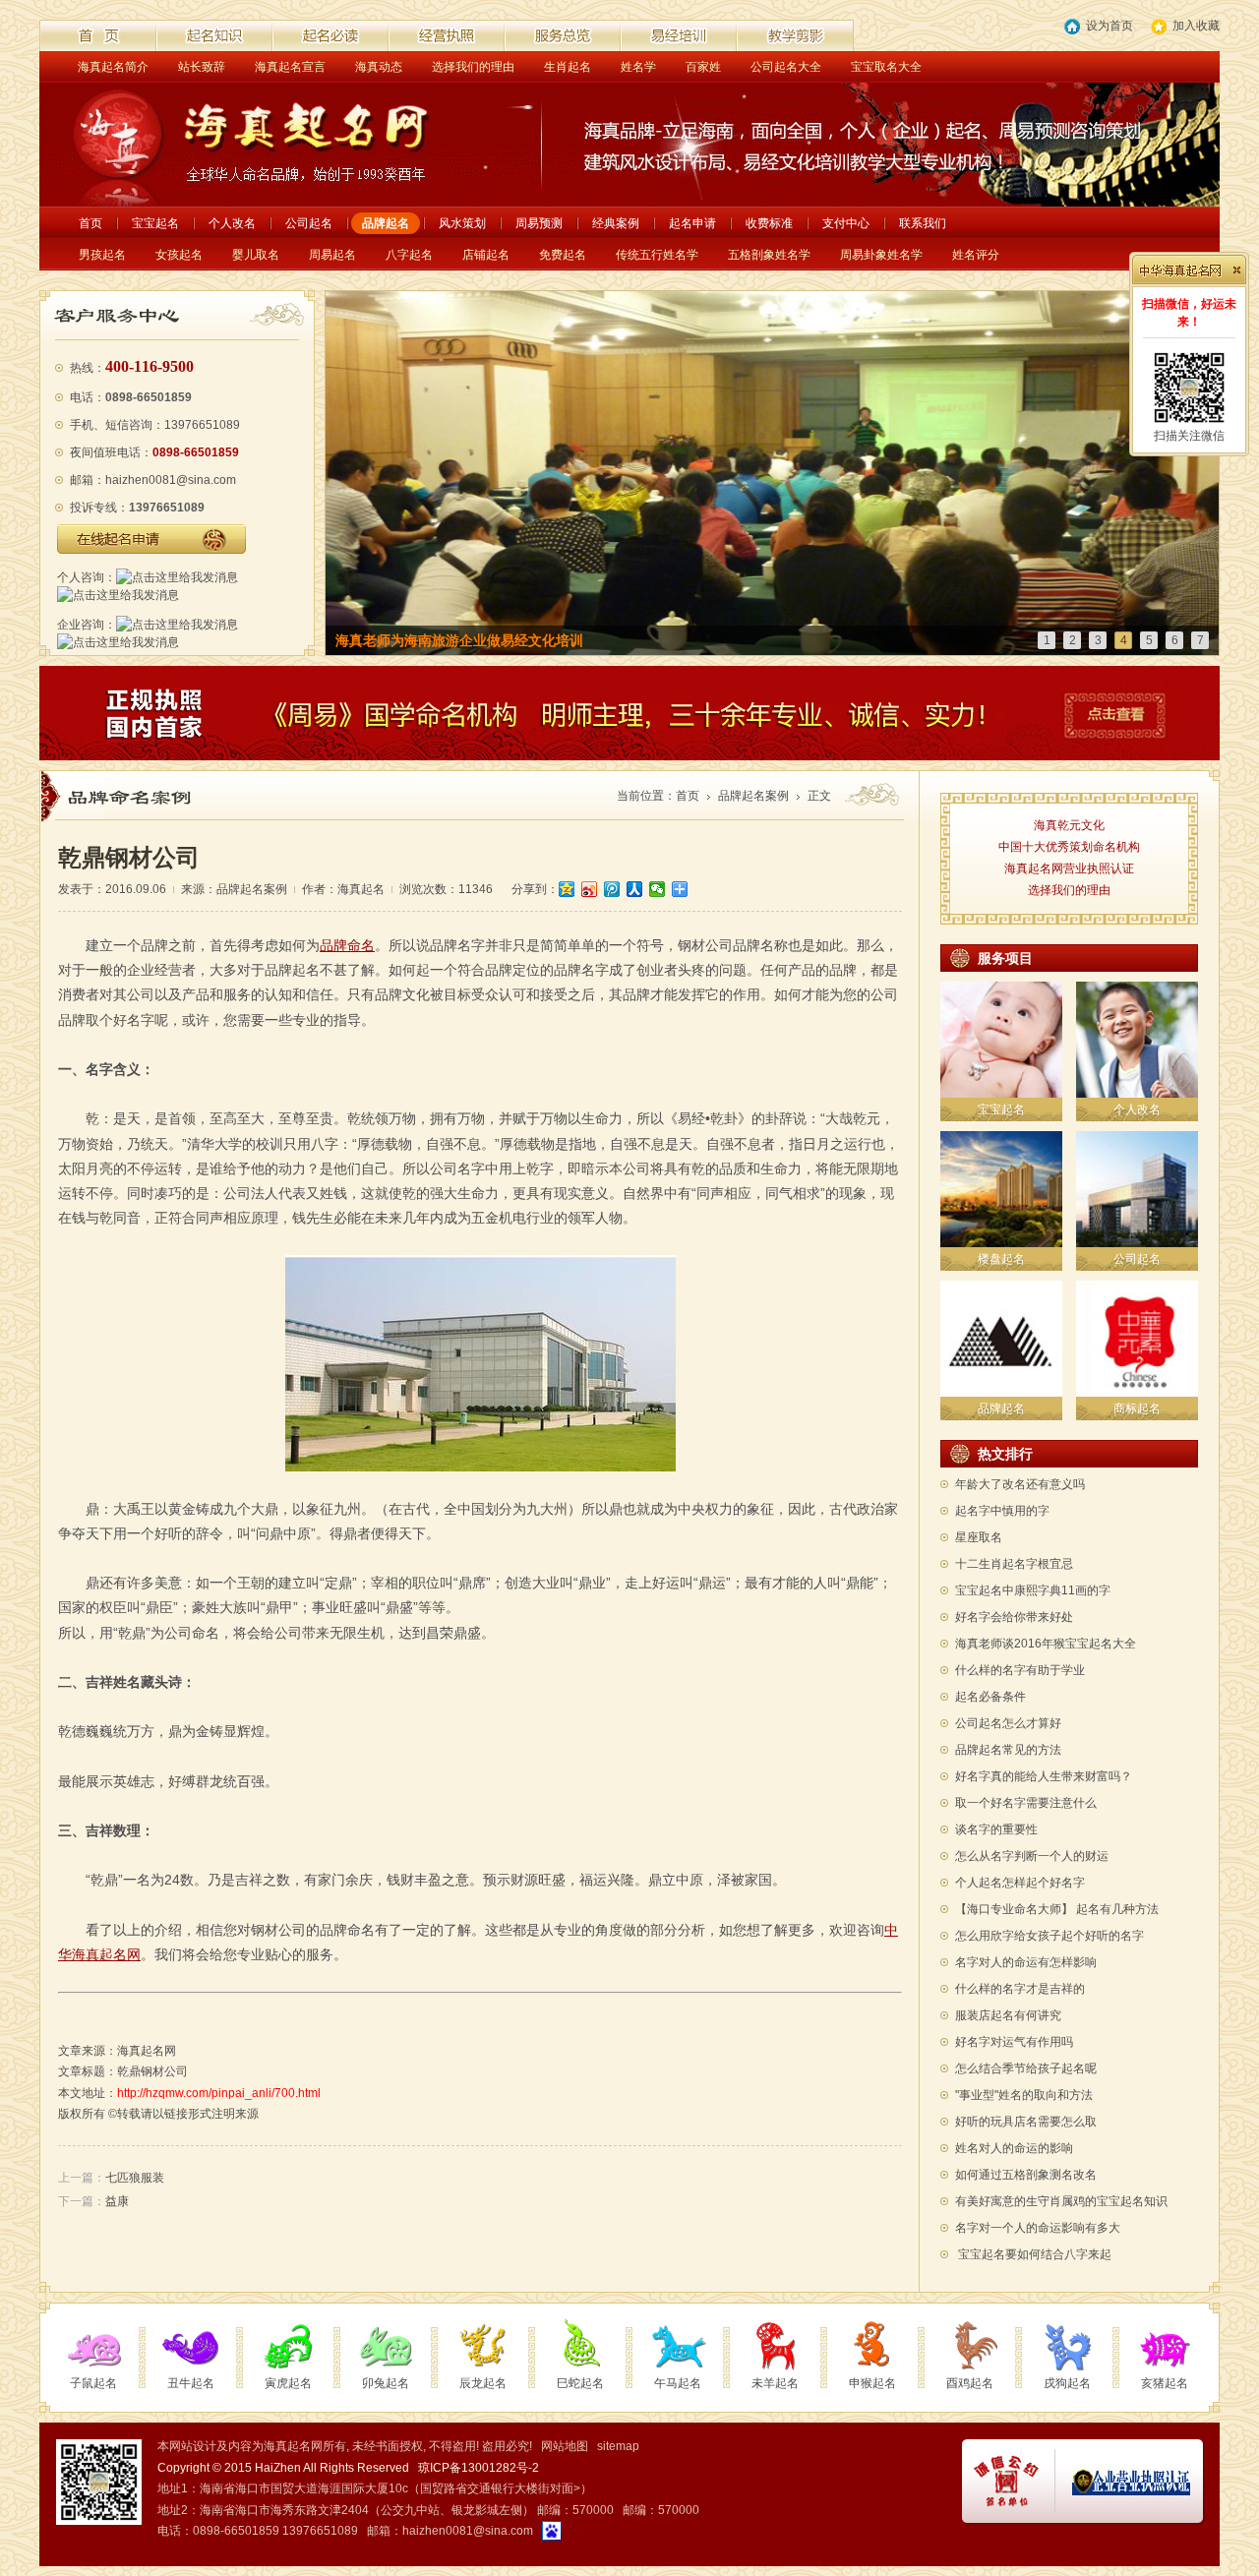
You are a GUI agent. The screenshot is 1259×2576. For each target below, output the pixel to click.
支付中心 (846, 223)
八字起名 (409, 255)
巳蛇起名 (580, 2383)
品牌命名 (347, 945)
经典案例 (616, 223)
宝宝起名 (155, 223)
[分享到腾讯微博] (612, 889)
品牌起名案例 (753, 796)
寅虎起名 (288, 2383)
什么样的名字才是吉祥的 (1020, 1989)
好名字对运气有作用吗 (1014, 2042)
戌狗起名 (1067, 2383)
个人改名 (232, 223)
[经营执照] (447, 35)
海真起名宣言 (290, 67)
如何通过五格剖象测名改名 (1026, 2175)
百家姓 (703, 67)
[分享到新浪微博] (590, 889)
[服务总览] (563, 35)
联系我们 (923, 223)
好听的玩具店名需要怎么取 (1026, 2122)
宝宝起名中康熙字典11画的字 (1033, 1590)
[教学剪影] (795, 35)
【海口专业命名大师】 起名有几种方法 (1057, 1909)
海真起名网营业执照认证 (1069, 869)
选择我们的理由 (473, 67)
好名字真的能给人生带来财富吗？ (1044, 1776)
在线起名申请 (151, 539)
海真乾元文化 (1069, 825)
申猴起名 (872, 2383)
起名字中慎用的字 (1002, 1511)
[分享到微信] (658, 889)
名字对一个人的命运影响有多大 (1038, 2228)
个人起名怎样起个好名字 (1020, 1883)
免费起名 (563, 255)
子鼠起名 (93, 2383)
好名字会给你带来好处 (1014, 1617)
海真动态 (379, 67)
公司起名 (309, 223)
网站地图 (565, 2446)
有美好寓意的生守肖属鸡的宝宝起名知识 (1061, 2201)
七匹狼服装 (135, 2178)
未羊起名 (775, 2383)
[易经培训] (679, 35)
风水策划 (462, 223)
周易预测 (539, 223)
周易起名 (332, 255)
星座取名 (979, 1537)
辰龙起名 (483, 2383)
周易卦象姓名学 (881, 255)
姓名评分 (976, 255)
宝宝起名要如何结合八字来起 (1035, 2254)
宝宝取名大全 (886, 67)
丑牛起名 (191, 2383)
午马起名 (678, 2383)
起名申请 (692, 223)
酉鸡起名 (970, 2383)
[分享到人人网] (635, 889)
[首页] (98, 35)
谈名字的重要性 (996, 1829)
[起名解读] (214, 35)
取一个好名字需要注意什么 (1026, 1803)
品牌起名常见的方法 (1008, 1750)
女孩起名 (179, 255)
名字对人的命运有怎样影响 (1026, 1962)
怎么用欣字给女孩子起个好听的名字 (1049, 1936)
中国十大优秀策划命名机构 (1069, 847)
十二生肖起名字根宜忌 (1014, 1564)
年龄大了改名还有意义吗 (1020, 1484)
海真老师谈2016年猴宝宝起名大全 (1046, 1644)
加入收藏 (1196, 26)
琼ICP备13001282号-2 (479, 2468)
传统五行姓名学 (657, 255)
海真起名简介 (113, 67)
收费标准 (769, 223)
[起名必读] (330, 35)
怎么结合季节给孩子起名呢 (1026, 2068)
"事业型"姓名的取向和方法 (1024, 2095)
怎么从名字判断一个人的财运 (1032, 1856)
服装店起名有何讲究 (1008, 2015)
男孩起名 (102, 255)
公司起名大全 (786, 67)
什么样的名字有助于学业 (1020, 1670)
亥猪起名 (1165, 2383)
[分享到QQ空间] (567, 889)
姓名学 (638, 67)
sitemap (618, 2446)
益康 (117, 2201)
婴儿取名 (256, 255)
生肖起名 (568, 67)
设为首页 (1109, 26)
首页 (90, 223)
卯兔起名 (386, 2383)
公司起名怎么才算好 (1008, 1723)
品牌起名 (386, 223)
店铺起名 (486, 255)
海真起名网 (147, 2051)
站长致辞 (202, 67)
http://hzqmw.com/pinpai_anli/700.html (219, 2093)
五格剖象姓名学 (769, 255)
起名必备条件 (990, 1697)
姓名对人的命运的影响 (1014, 2148)
